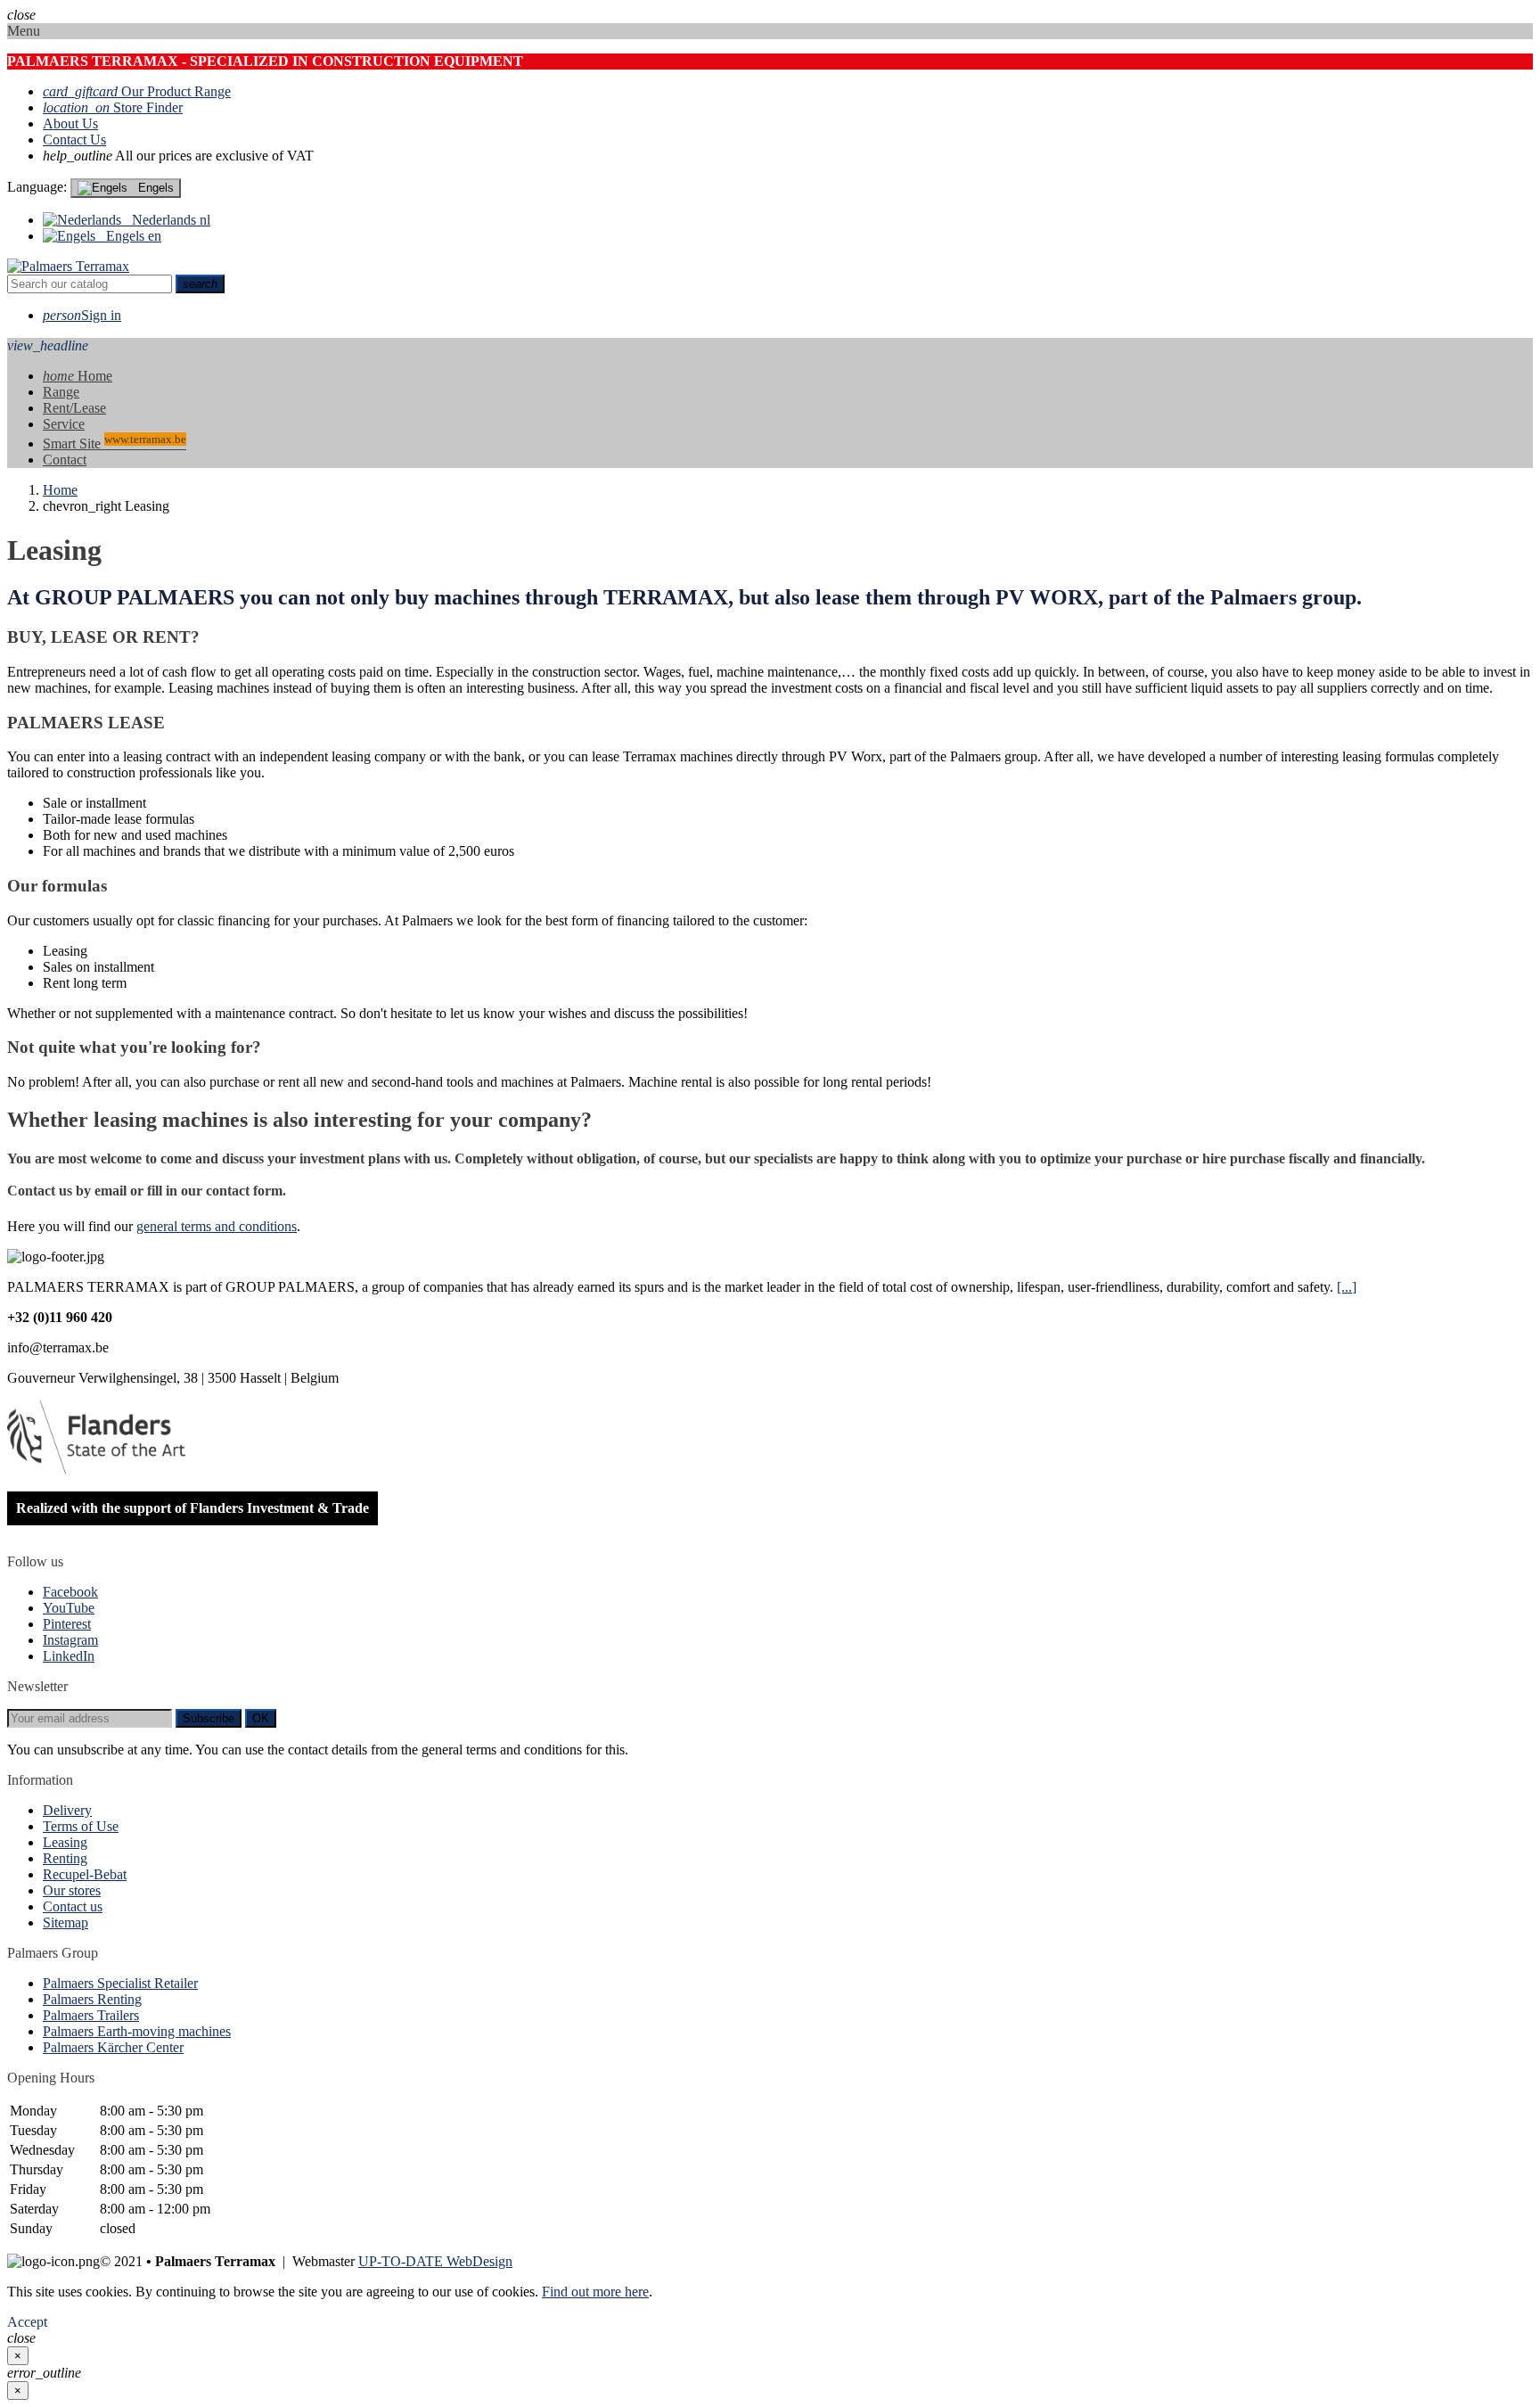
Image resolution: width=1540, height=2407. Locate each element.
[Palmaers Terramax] (68, 266)
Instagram (70, 1640)
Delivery (67, 1810)
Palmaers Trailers (91, 2015)
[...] (1347, 1287)
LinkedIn (69, 1656)
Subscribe (209, 1718)
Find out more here (595, 2292)
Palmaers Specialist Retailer (120, 1983)
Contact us (73, 1906)
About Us (70, 123)
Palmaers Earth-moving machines (137, 2031)
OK (261, 1718)
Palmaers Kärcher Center (113, 2047)
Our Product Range (137, 91)
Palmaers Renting (92, 1999)
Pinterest (67, 1624)
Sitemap (66, 1922)
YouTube (69, 1608)
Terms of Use (81, 1826)
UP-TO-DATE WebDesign (435, 2261)
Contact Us (74, 140)
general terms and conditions (217, 1226)
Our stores (72, 1890)
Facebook (70, 1592)
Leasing (65, 1842)
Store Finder (113, 107)
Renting (65, 1858)
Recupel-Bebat (85, 1874)
